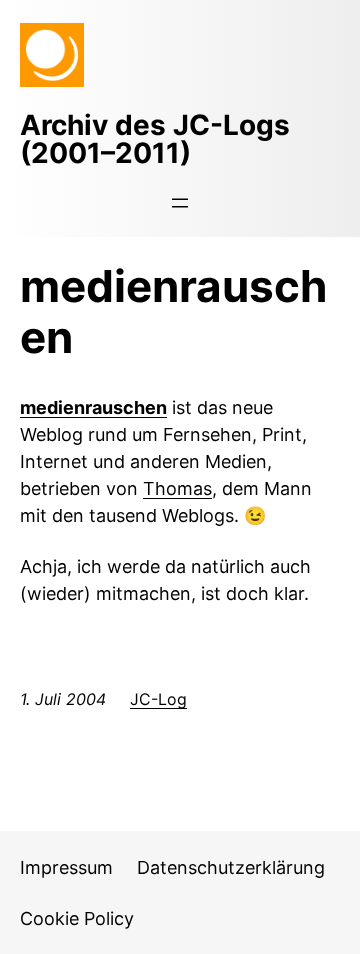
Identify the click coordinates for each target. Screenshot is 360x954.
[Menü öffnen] (180, 203)
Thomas (177, 488)
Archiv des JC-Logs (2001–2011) (155, 139)
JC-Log (158, 699)
